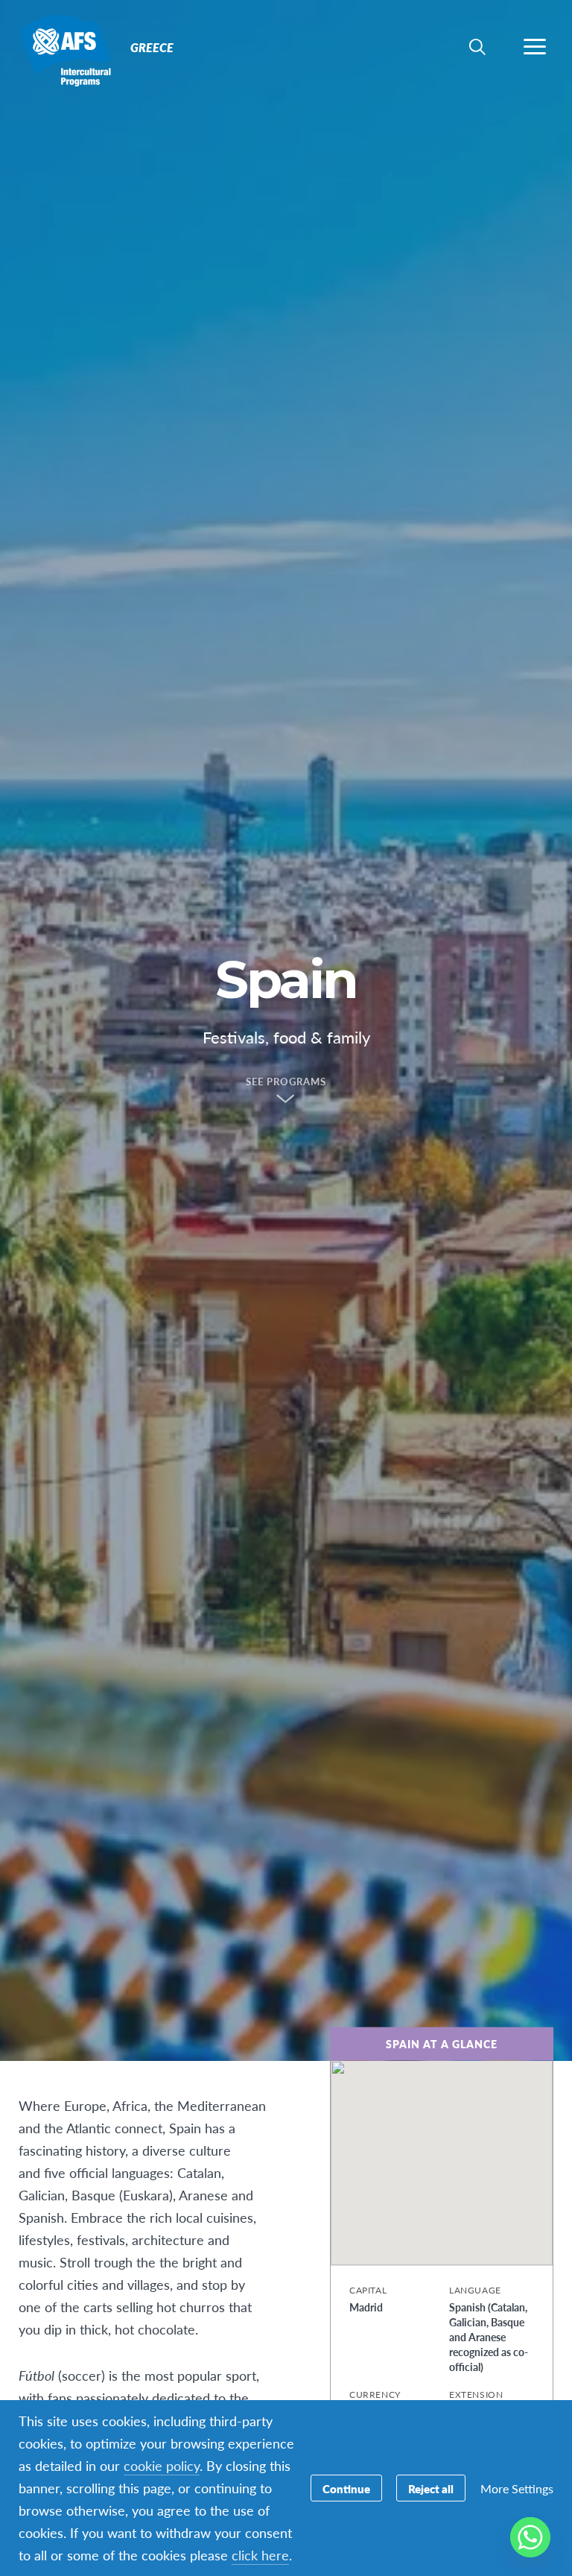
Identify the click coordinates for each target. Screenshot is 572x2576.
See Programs (286, 1082)
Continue (346, 2488)
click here (260, 2555)
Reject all (431, 2488)
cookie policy (162, 2465)
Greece (65, 51)
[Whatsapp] (530, 2537)
